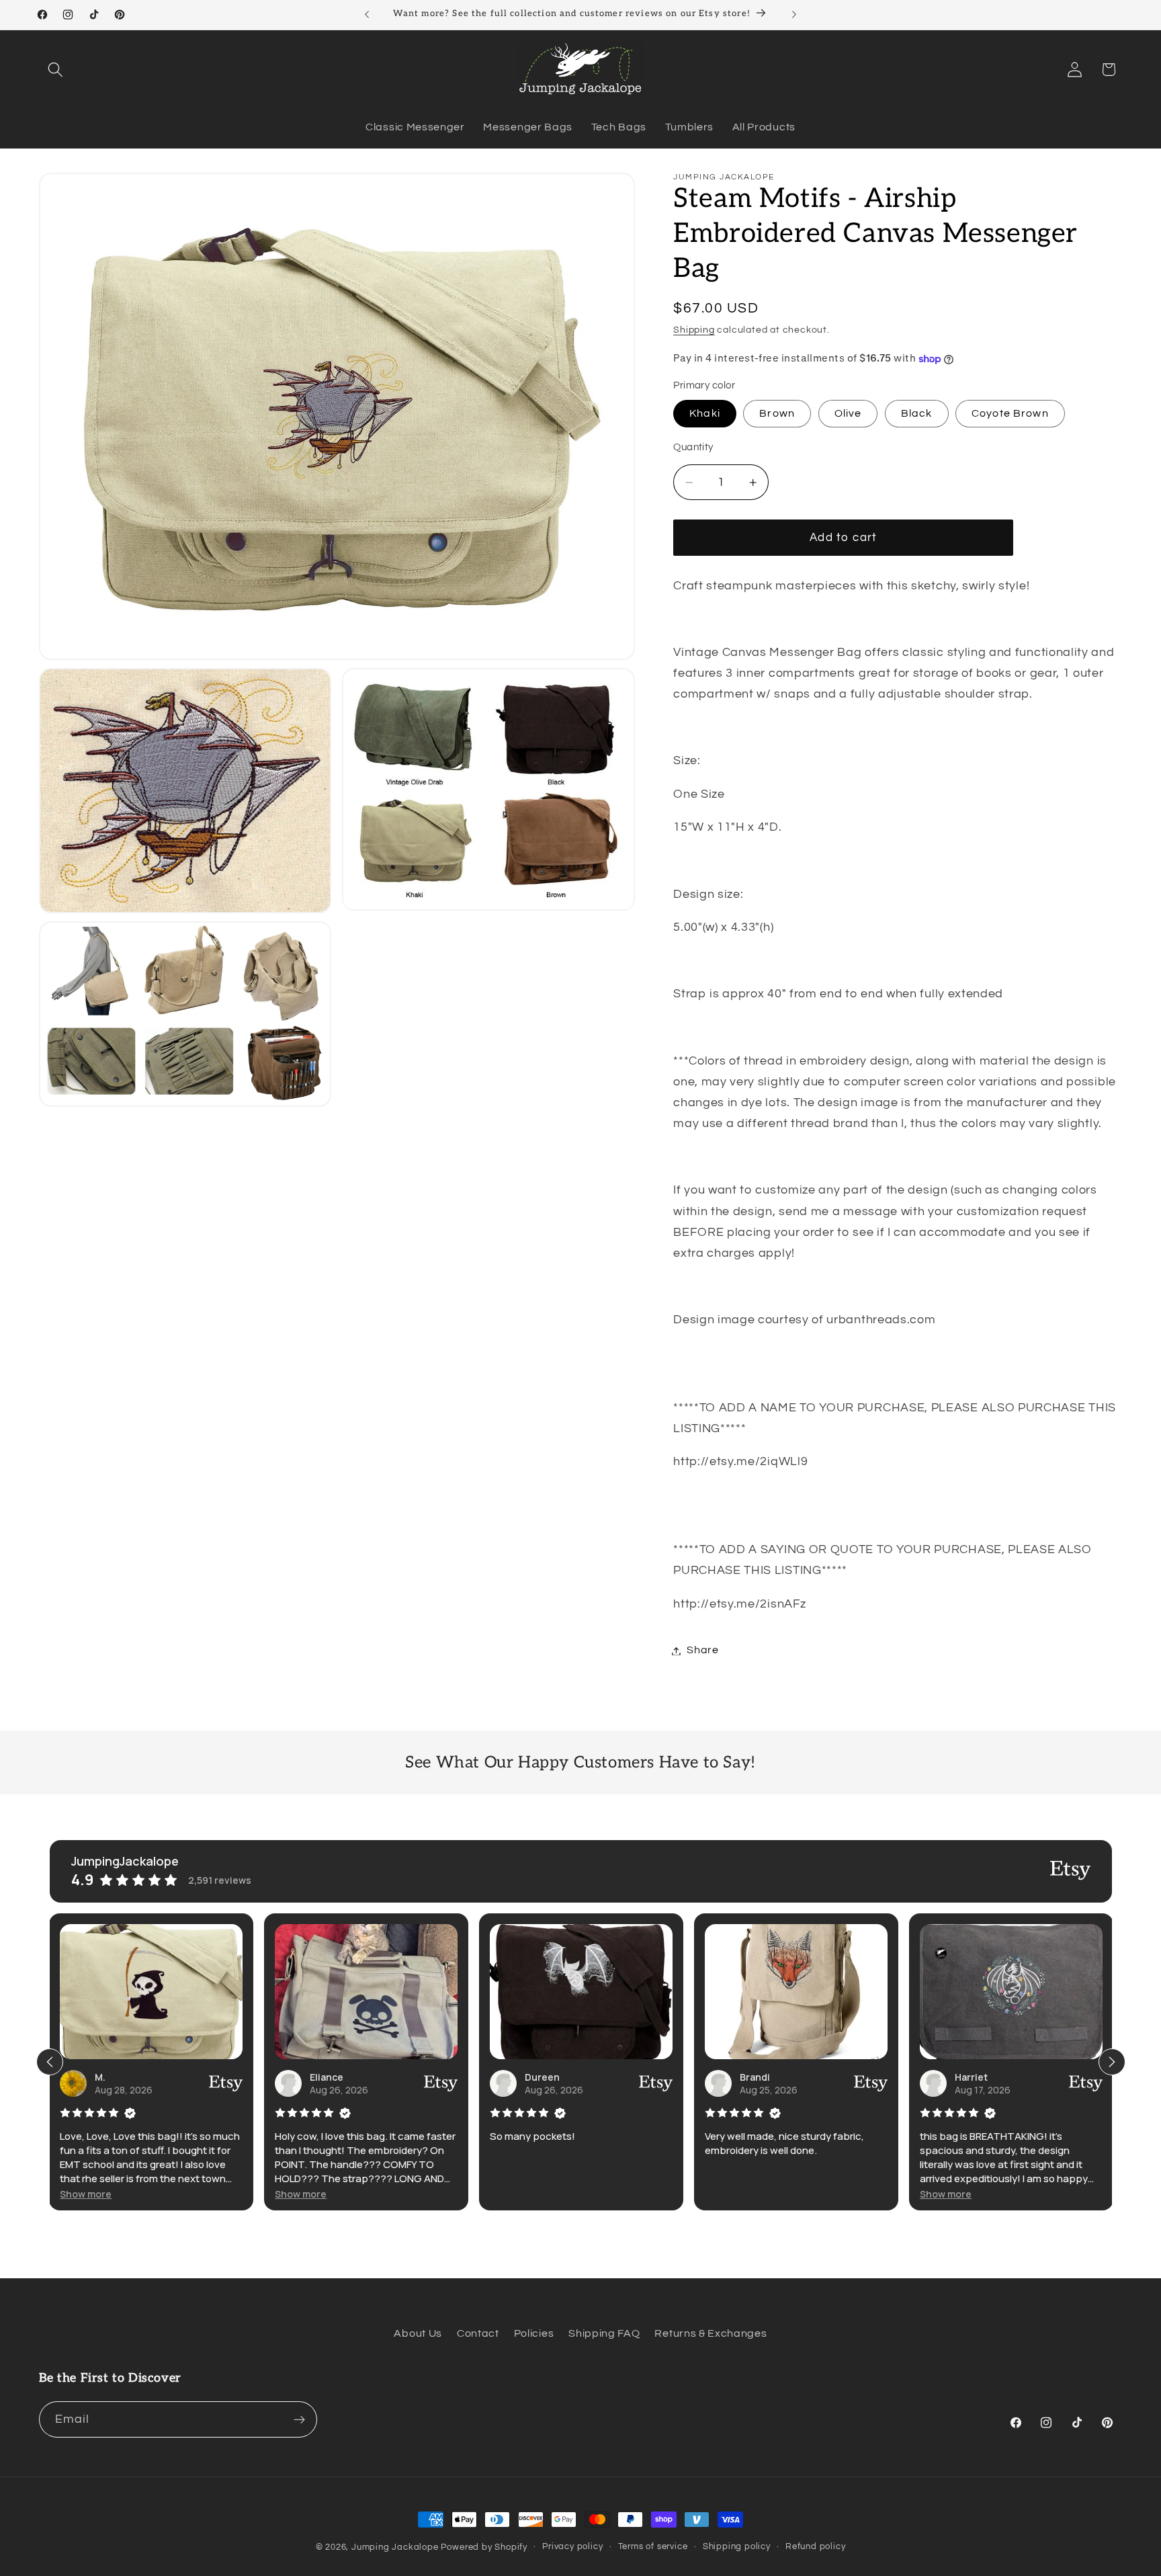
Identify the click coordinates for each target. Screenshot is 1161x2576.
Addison (995, 2077)
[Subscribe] (299, 2419)
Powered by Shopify (484, 2547)
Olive (848, 414)
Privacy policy (572, 2547)
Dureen (348, 2077)
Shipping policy (737, 2547)
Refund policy (815, 2547)
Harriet (777, 2077)
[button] (56, 70)
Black (917, 414)
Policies (534, 2333)
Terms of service (653, 2547)
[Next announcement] (794, 15)
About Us (418, 2333)
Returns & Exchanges (711, 2333)
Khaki (705, 414)
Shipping (694, 331)
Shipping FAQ (604, 2333)
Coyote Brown (1010, 414)
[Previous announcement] (367, 15)
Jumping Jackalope (395, 2547)
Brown (777, 414)
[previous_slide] (50, 2062)
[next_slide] (1112, 2062)
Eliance (133, 2077)
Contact (478, 2333)
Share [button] (702, 1651)
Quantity (693, 448)
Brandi (561, 2077)
